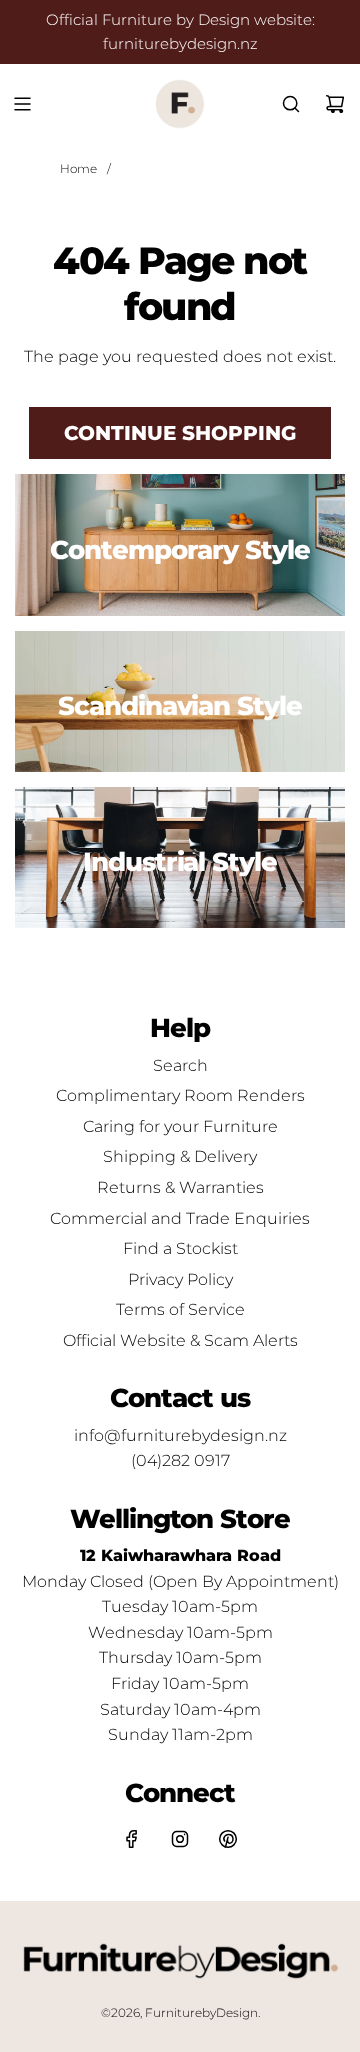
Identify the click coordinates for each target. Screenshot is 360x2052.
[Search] (291, 104)
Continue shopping (180, 433)
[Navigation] (22, 104)
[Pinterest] (228, 1839)
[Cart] (335, 104)
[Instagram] (180, 1839)
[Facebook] (132, 1839)
